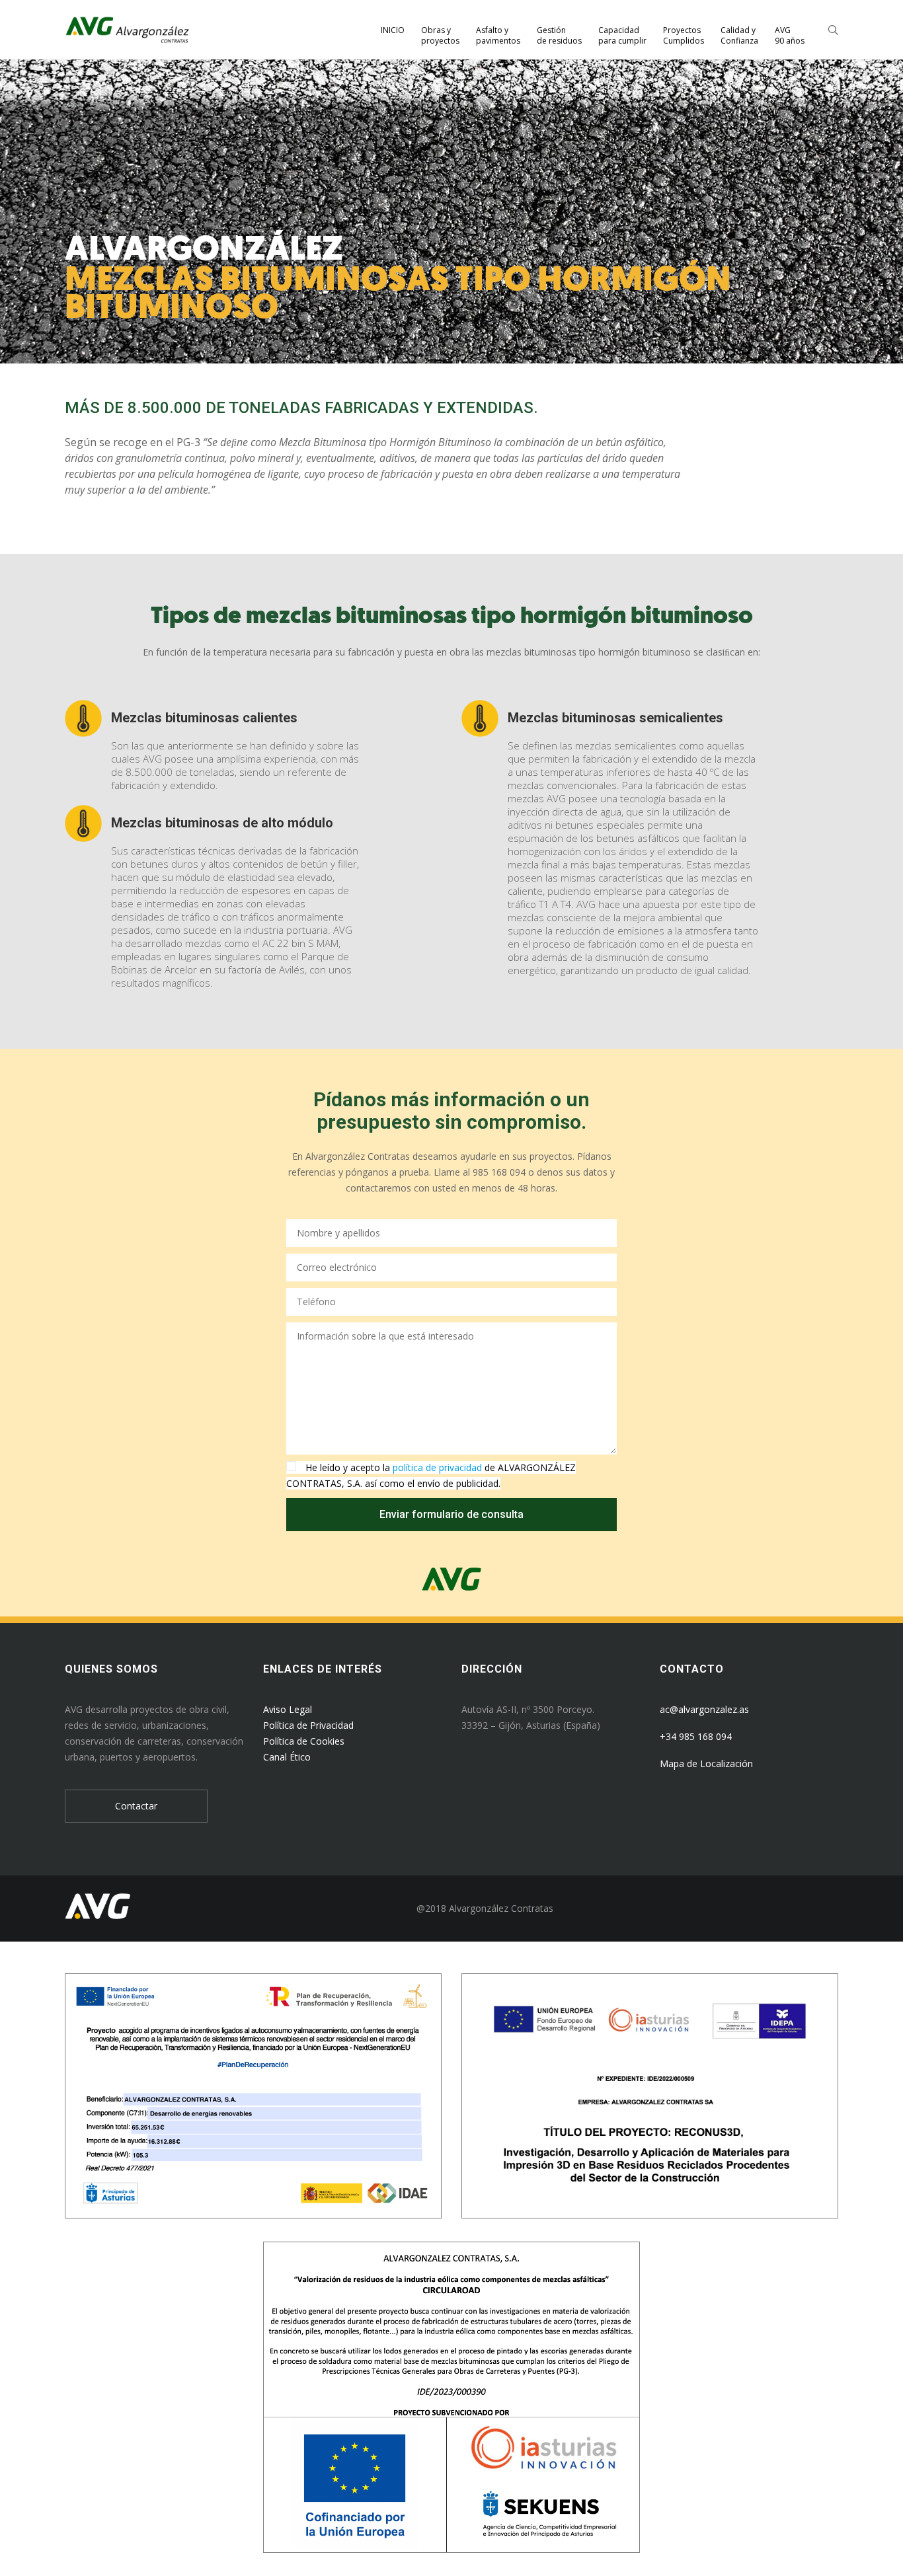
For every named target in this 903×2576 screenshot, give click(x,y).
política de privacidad (437, 1467)
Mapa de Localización (706, 1763)
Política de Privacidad (308, 1725)
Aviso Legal (288, 1709)
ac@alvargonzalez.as (704, 1709)
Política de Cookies (304, 1741)
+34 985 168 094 (696, 1736)
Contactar (136, 1806)
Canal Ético (287, 1757)
